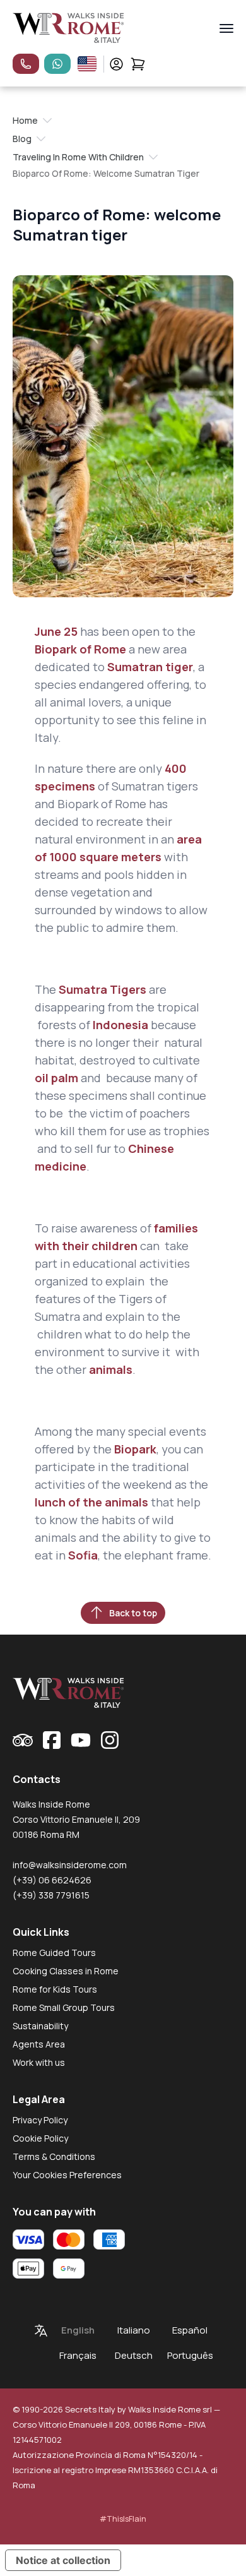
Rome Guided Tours (54, 1953)
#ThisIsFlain (123, 2519)
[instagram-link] (110, 1740)
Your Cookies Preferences (67, 2175)
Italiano (134, 2330)
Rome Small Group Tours (64, 2007)
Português (190, 2355)
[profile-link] (116, 64)
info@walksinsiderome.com (70, 1865)
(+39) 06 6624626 (52, 1880)
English (78, 2330)
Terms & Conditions (54, 2156)
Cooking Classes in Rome (66, 1971)
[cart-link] (138, 64)
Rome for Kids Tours (55, 1989)
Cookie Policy (40, 2138)
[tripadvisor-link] (23, 1740)
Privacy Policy (40, 2120)
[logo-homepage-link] (68, 28)
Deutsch (134, 2355)
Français (78, 2355)
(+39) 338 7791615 (51, 1895)
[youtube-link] (81, 1740)
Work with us (39, 2062)
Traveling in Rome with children (78, 157)
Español (190, 2330)
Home (25, 120)
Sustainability (40, 2026)
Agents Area (39, 2044)
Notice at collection (63, 2560)
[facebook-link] (52, 1740)
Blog (22, 139)
